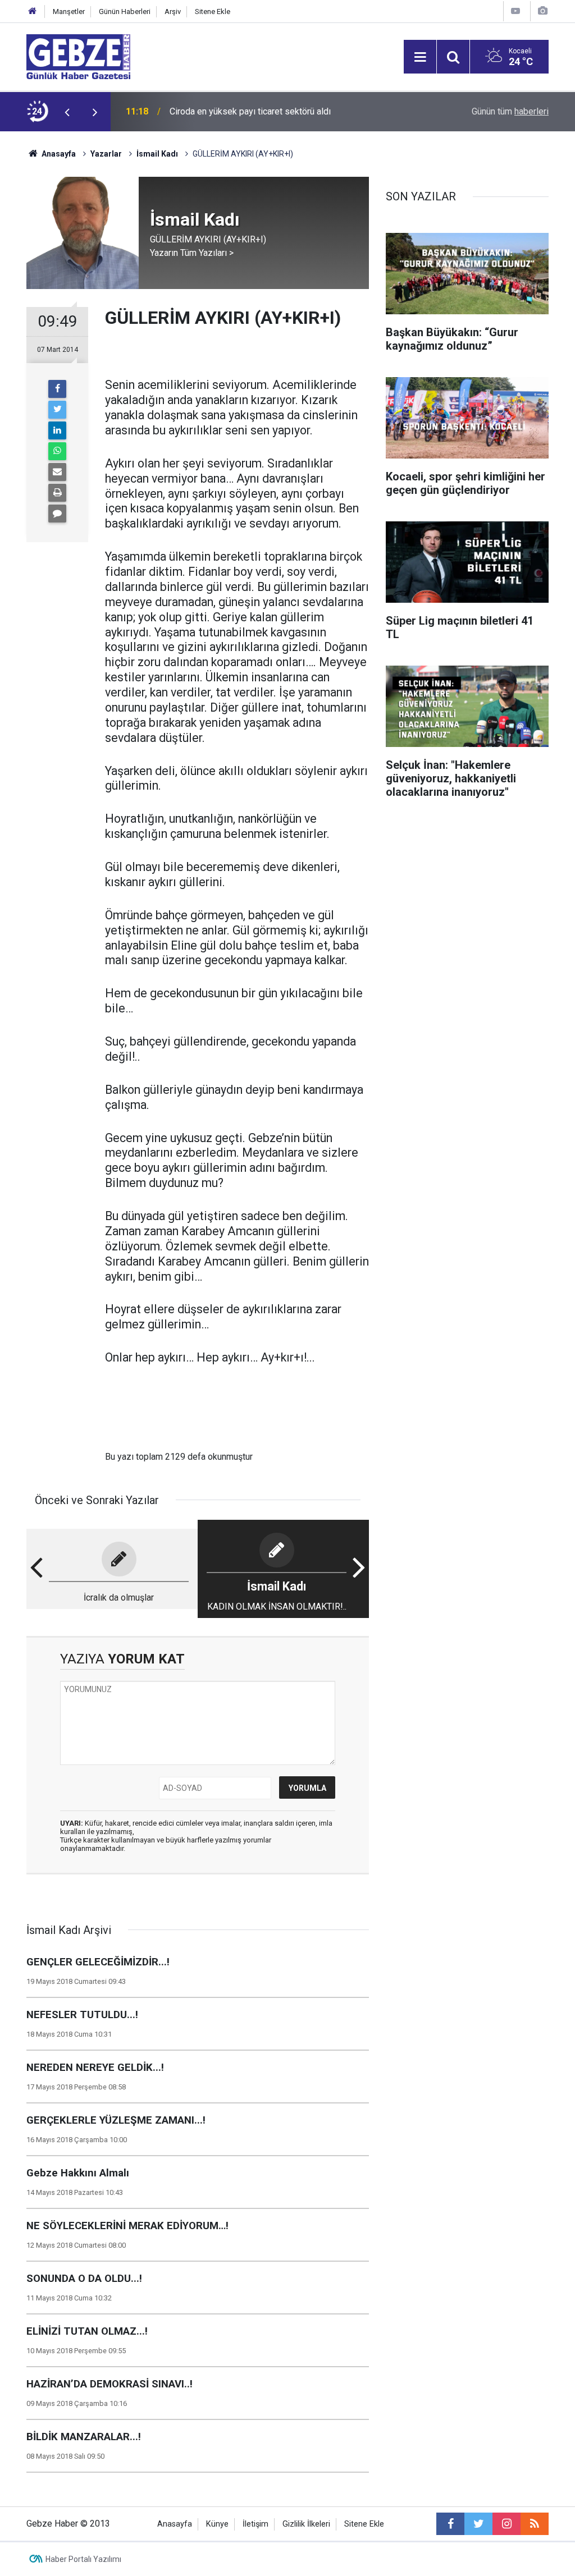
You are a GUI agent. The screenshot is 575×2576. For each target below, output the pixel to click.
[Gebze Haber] (78, 56)
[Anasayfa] (33, 12)
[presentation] (67, 112)
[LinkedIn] (57, 430)
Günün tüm (510, 111)
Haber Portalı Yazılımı (83, 2559)
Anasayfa (58, 154)
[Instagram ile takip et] (506, 2524)
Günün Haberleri (125, 12)
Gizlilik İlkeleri (306, 2524)
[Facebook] (57, 389)
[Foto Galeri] (542, 11)
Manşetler (69, 12)
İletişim (255, 2524)
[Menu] (420, 57)
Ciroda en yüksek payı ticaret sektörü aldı (250, 111)
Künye (217, 2524)
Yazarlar (106, 154)
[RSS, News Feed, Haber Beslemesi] (535, 2524)
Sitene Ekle (213, 12)
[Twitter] (57, 410)
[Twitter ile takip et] (478, 2524)
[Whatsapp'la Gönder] (57, 451)
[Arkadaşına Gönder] (57, 472)
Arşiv (173, 12)
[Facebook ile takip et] (450, 2524)
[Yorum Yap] (57, 514)
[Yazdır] (57, 493)
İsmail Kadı (157, 154)
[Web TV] (515, 11)
